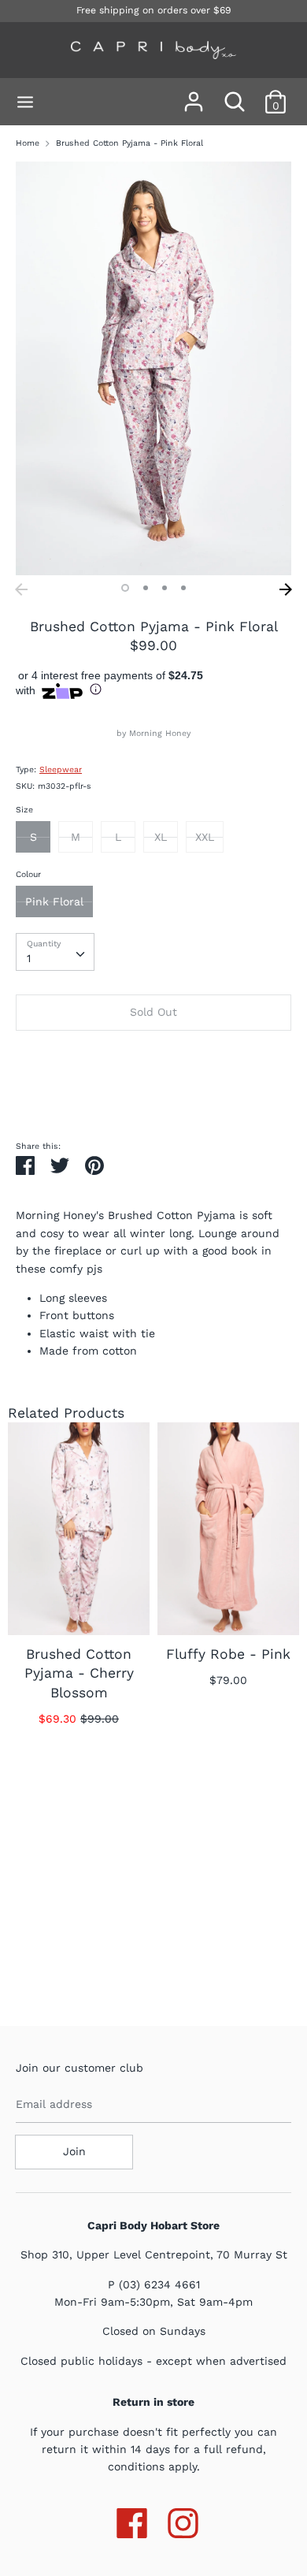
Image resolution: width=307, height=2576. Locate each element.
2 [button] (146, 588)
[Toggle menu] (25, 102)
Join (74, 2151)
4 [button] (183, 588)
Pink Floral (54, 901)
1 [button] (125, 588)
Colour (28, 874)
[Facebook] (132, 2520)
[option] (153, 368)
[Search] (235, 95)
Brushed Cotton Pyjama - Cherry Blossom (79, 1673)
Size (24, 810)
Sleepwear (61, 769)
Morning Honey (160, 733)
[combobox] (55, 952)
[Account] (194, 95)
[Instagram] (183, 2520)
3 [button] (165, 588)
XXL (205, 837)
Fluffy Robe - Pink (228, 1654)
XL (161, 837)
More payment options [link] (153, 1096)
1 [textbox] (29, 958)
